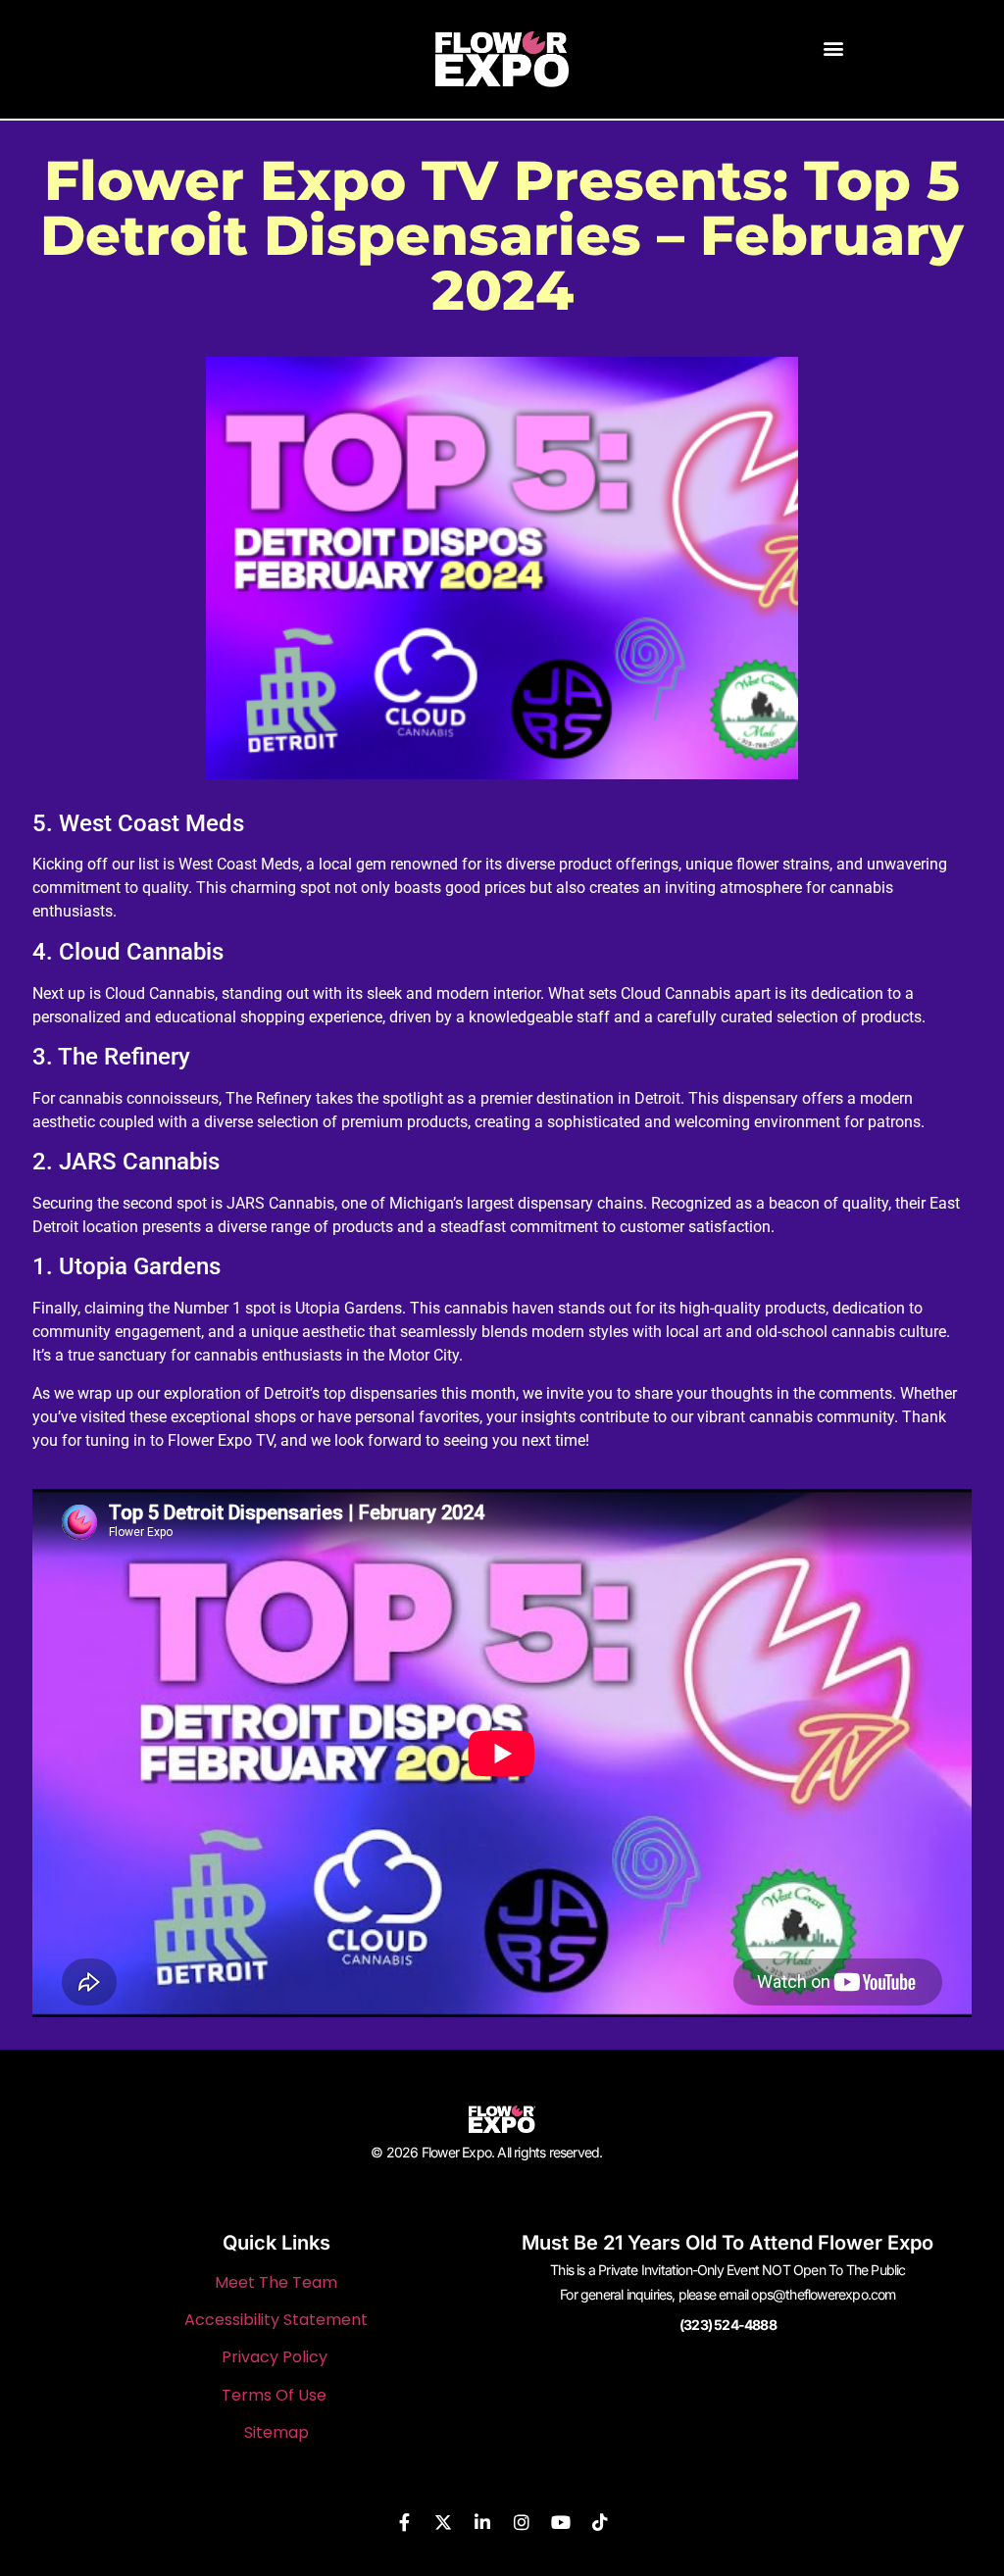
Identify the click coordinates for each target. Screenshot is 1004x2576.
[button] (834, 48)
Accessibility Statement (276, 2320)
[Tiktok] (600, 2522)
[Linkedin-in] (482, 2522)
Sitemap (276, 2432)
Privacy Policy (275, 2357)
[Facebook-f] (404, 2522)
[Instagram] (522, 2522)
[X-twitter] (443, 2522)
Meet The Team (276, 2282)
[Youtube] (561, 2522)
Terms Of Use (274, 2395)
